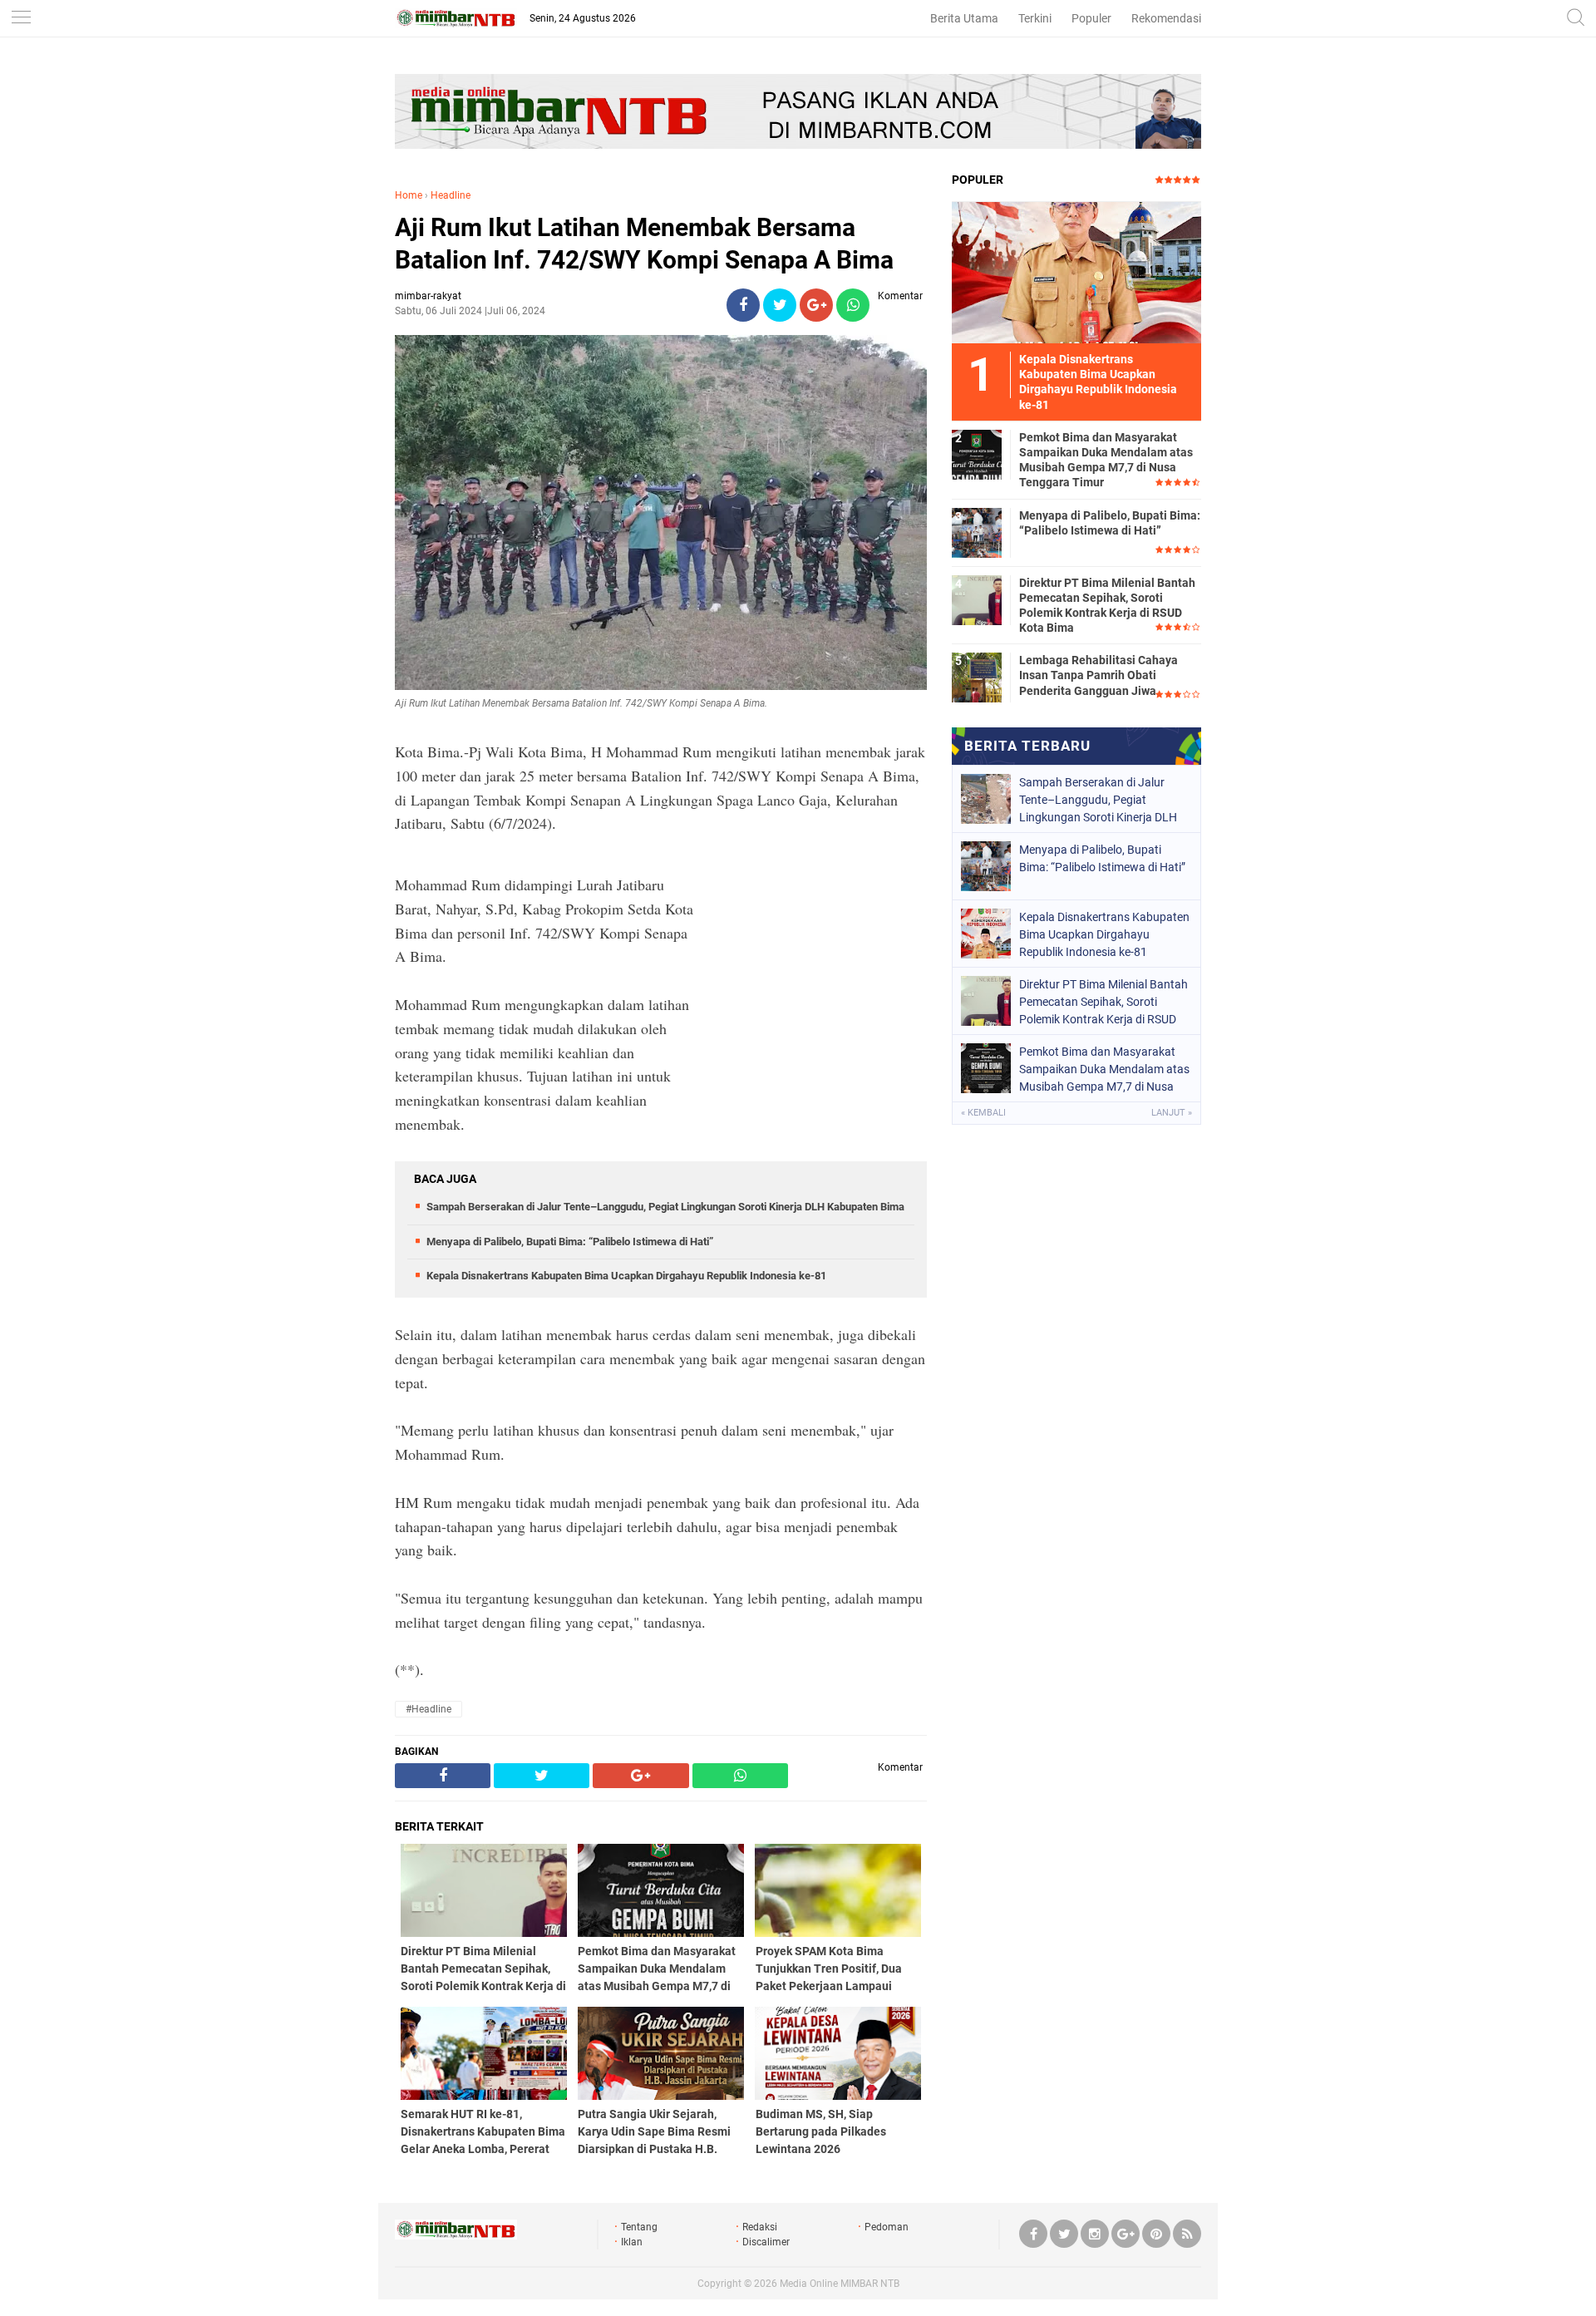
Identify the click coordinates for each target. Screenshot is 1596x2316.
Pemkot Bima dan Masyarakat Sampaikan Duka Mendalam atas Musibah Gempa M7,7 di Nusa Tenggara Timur (1106, 460)
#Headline (429, 1709)
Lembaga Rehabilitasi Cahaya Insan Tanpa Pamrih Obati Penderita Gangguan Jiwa (1098, 675)
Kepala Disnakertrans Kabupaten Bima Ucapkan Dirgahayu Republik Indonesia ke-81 (626, 1276)
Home (409, 195)
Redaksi (760, 2227)
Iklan (632, 2242)
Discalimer (766, 2242)
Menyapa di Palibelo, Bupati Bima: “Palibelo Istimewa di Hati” (570, 1242)
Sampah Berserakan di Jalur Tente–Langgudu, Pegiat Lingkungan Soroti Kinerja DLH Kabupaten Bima (665, 1207)
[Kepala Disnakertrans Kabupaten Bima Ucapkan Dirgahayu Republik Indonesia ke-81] (1076, 272)
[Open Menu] (21, 19)
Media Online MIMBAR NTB (840, 2284)
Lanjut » (1172, 1113)
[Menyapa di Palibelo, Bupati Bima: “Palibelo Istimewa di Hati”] (977, 532)
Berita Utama (964, 18)
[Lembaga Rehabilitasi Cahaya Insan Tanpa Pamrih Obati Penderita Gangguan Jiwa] (977, 677)
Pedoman (887, 2227)
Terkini (1035, 18)
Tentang (639, 2227)
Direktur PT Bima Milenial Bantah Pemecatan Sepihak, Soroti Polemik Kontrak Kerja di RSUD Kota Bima (1107, 606)
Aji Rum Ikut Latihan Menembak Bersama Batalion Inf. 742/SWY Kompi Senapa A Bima (644, 244)
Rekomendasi (1166, 18)
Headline (451, 195)
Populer (1091, 18)
